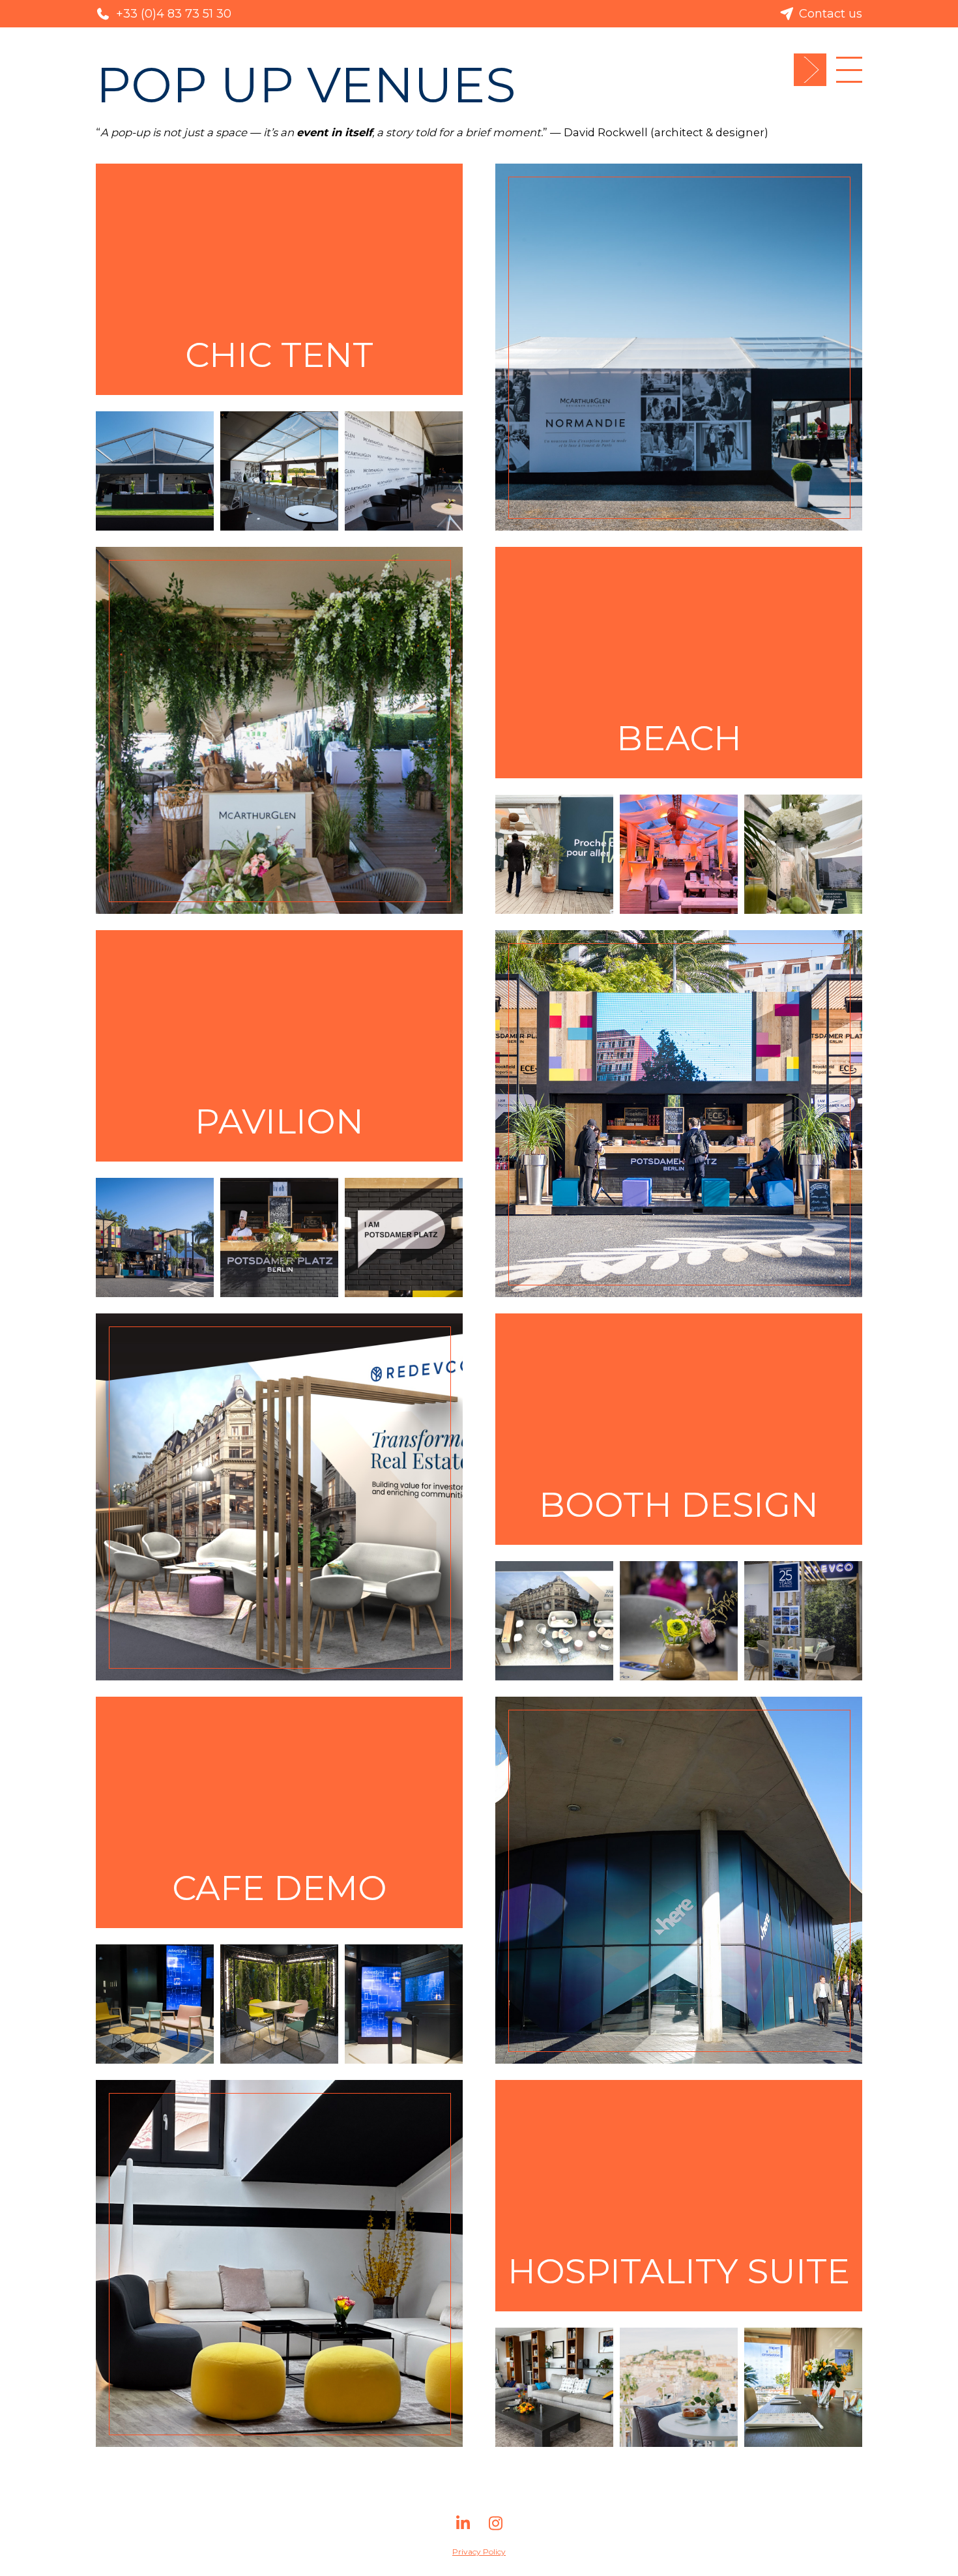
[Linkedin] (463, 2528)
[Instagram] (495, 2528)
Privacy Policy (479, 2552)
